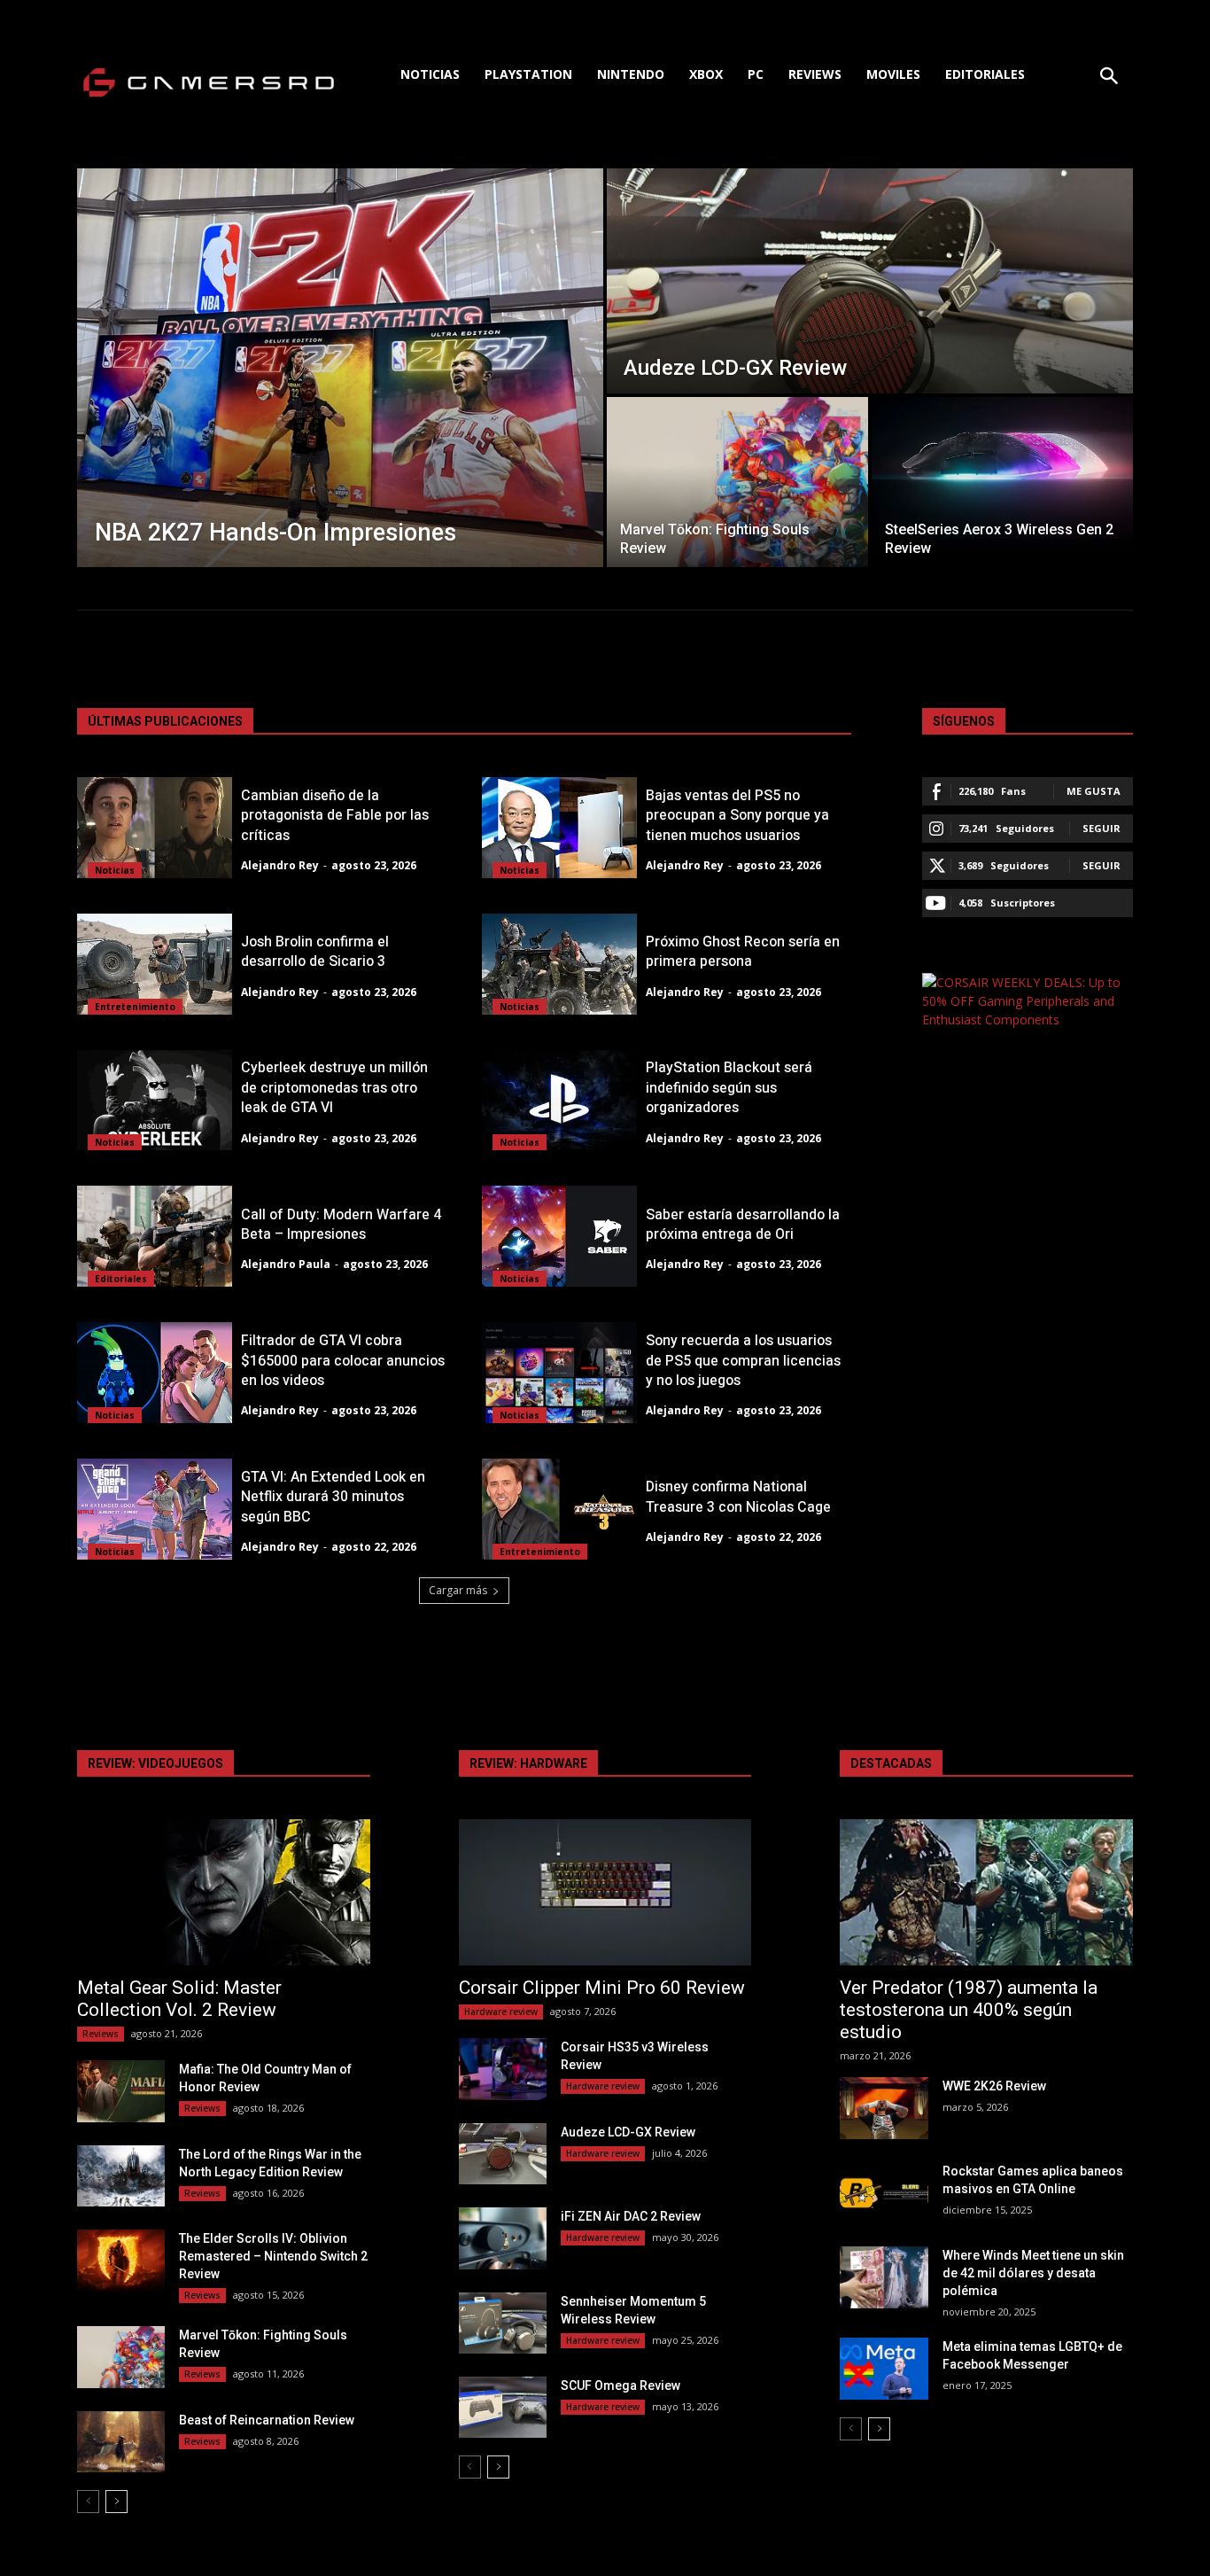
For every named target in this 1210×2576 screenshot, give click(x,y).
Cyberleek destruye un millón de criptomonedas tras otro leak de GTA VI (334, 1088)
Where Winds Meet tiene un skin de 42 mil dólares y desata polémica (1033, 2273)
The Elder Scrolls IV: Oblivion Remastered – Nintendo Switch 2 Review (273, 2256)
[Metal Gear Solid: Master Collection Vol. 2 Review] (224, 1892)
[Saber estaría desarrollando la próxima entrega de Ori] (559, 1236)
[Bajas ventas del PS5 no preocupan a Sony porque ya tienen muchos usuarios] (559, 828)
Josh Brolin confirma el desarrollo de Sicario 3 (315, 952)
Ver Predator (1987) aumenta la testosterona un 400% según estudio (969, 2010)
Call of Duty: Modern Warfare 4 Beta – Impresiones (341, 1225)
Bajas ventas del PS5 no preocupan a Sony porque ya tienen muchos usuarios (737, 816)
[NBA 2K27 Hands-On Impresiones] (340, 368)
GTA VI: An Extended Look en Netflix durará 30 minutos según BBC (333, 1497)
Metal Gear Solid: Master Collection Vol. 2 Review (179, 1999)
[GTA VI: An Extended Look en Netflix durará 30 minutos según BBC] (155, 1509)
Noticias (115, 870)
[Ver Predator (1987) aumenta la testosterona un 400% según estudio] (986, 1892)
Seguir (1101, 828)
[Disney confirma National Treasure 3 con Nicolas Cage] (559, 1509)
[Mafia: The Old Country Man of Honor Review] (121, 2091)
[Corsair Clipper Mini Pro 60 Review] (605, 1892)
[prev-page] (88, 2502)
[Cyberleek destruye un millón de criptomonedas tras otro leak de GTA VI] (155, 1101)
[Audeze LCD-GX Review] (870, 281)
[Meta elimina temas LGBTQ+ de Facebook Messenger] (884, 2368)
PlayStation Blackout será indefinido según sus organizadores (729, 1088)
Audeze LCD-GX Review (628, 2132)
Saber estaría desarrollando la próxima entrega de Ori (743, 1225)
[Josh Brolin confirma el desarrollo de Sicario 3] (155, 964)
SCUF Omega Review (621, 2385)
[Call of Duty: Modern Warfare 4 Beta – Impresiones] (155, 1236)
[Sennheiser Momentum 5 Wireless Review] (503, 2323)
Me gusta (1094, 791)
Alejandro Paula (286, 1264)
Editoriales (121, 1279)
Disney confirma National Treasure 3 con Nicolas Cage (738, 1497)
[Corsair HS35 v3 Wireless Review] (503, 2069)
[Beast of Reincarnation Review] (121, 2442)
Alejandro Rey (280, 865)
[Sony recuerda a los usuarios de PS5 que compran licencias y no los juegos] (559, 1373)
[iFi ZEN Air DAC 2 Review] (503, 2238)
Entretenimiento (135, 1007)
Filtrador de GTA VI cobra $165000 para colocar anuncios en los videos (343, 1361)
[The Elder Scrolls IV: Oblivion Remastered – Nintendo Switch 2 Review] (121, 2260)
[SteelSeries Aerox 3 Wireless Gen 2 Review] (1002, 482)
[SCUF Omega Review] (503, 2407)
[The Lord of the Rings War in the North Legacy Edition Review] (121, 2176)
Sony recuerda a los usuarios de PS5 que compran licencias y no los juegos (743, 1361)
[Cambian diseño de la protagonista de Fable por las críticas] (155, 828)
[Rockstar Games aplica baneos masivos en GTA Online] (884, 2193)
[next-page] (116, 2502)
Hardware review (501, 2012)
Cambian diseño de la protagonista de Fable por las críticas (335, 816)
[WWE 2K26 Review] (884, 2108)
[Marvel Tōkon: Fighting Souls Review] (737, 482)
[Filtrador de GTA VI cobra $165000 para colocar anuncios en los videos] (155, 1373)
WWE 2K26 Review (994, 2086)
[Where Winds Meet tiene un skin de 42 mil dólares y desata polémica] (884, 2277)
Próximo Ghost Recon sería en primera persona (743, 952)
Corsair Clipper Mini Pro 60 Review (602, 1988)
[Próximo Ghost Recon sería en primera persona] (559, 964)
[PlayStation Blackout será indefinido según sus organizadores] (559, 1101)
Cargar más (458, 1590)
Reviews (101, 2034)
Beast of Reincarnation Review (267, 2420)
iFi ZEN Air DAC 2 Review (631, 2216)
